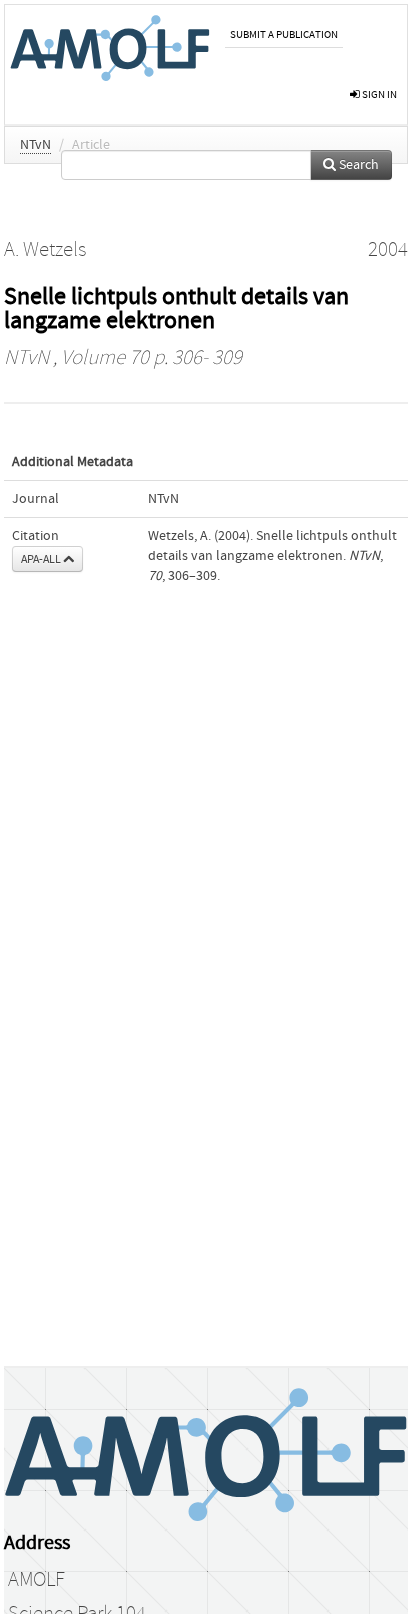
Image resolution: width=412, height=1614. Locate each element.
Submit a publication (284, 34)
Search (357, 165)
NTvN (35, 145)
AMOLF (36, 1580)
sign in (378, 94)
